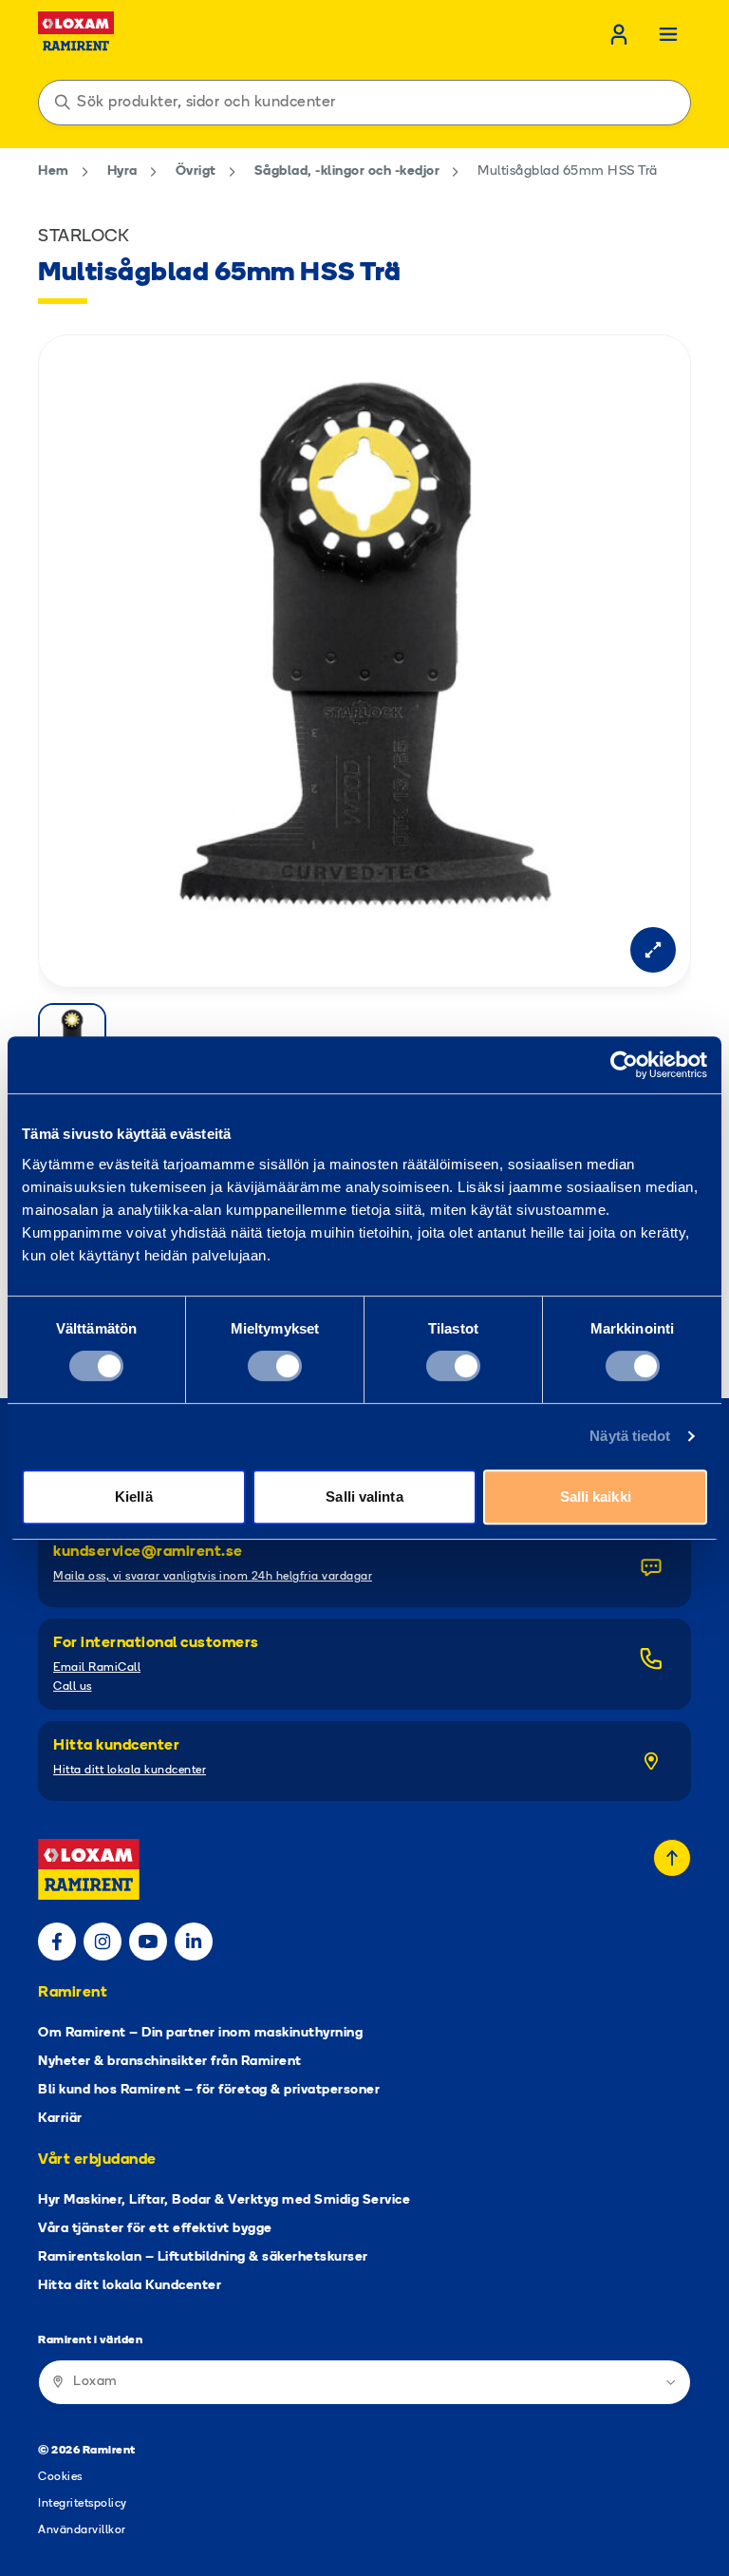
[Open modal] (653, 950)
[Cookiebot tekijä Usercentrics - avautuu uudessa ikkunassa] (624, 1065)
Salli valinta (364, 1496)
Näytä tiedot (630, 1436)
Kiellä (134, 1496)
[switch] (275, 1366)
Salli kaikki (596, 1496)
